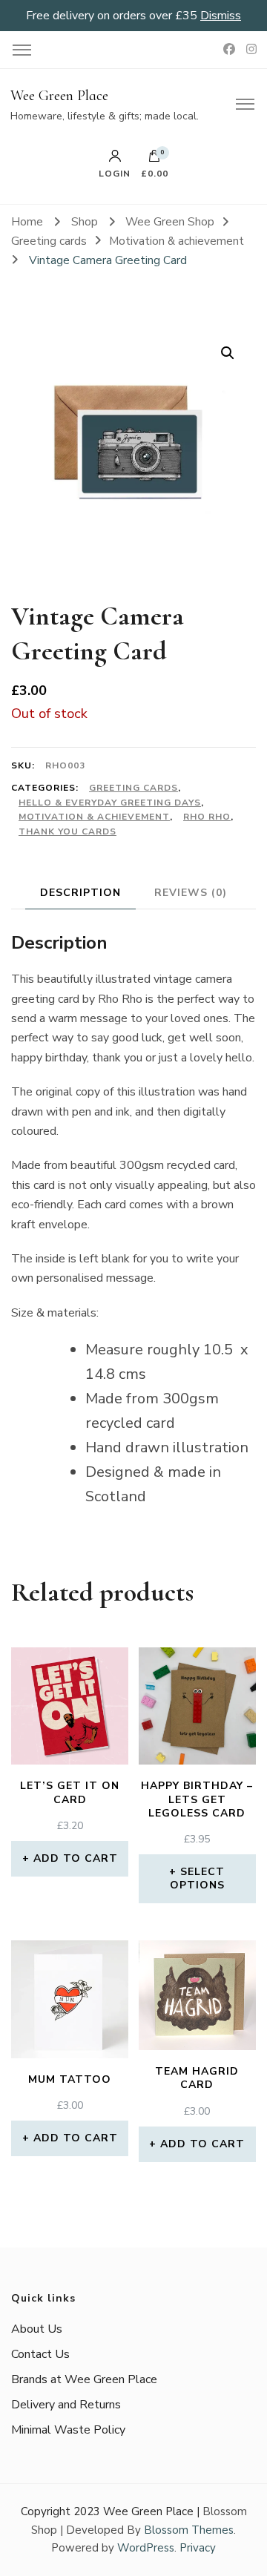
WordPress (146, 2548)
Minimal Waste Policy (68, 2430)
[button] (228, 353)
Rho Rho (207, 817)
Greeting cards (133, 788)
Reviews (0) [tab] (191, 893)
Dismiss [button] (221, 16)
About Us (37, 2329)
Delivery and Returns (66, 2405)
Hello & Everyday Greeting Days (110, 803)
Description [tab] (80, 893)
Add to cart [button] (76, 1858)
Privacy (198, 2548)
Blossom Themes (189, 2530)
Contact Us (40, 2354)
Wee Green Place (59, 96)
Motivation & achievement (94, 817)
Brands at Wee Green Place (84, 2379)
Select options (198, 1878)
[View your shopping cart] (154, 159)
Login (115, 173)
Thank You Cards (67, 831)
